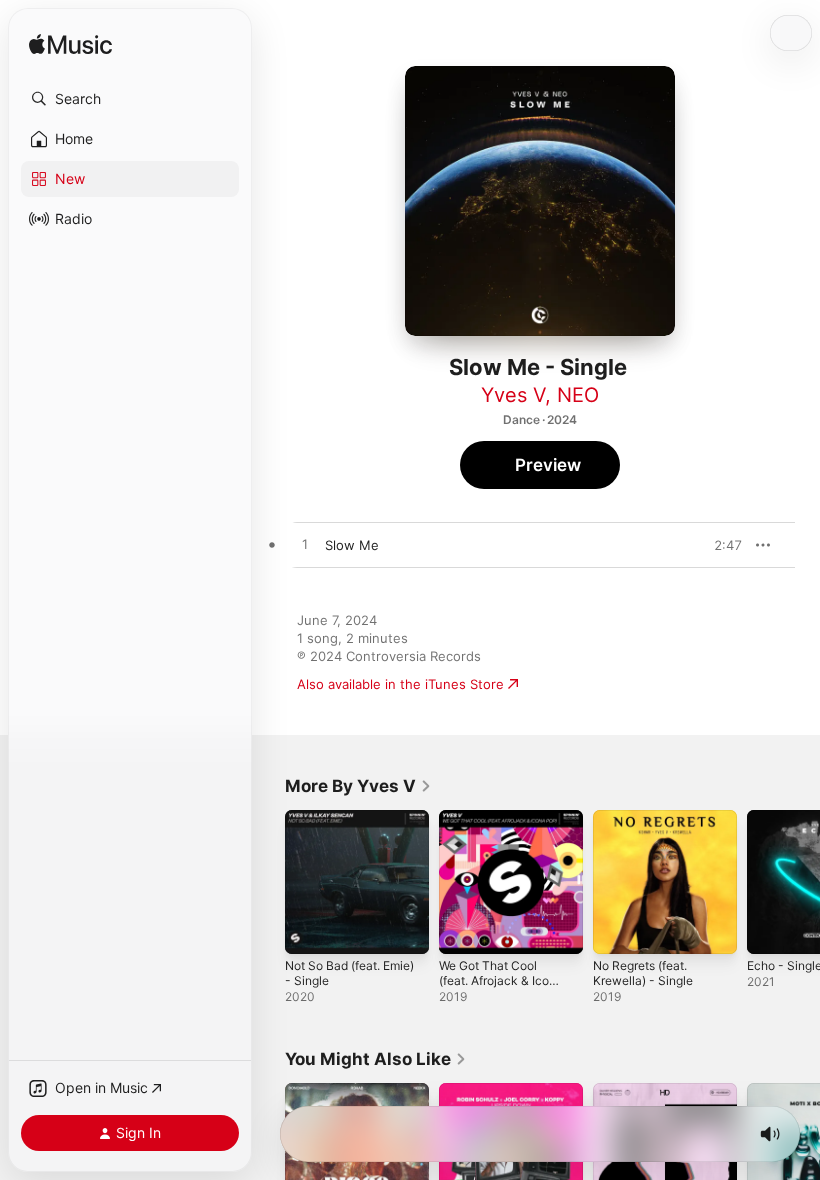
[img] (70, 45)
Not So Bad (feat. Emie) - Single (349, 973)
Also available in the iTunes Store (400, 684)
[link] (358, 786)
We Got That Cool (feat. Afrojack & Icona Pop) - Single (501, 980)
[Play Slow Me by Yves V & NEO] (305, 545)
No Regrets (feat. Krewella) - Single (643, 973)
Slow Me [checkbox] (352, 545)
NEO (578, 395)
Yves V (513, 395)
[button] (130, 99)
